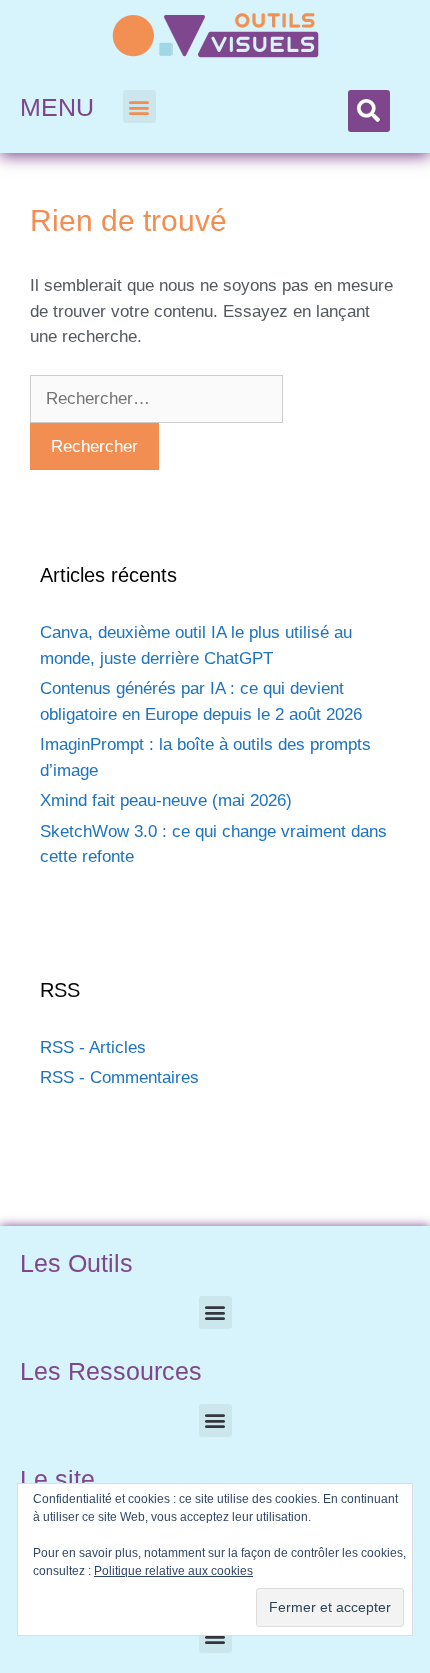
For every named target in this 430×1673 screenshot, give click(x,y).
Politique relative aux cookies (173, 1571)
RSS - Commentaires (119, 1077)
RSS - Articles (93, 1047)
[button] (139, 106)
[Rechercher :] (156, 398)
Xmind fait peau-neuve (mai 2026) (166, 800)
